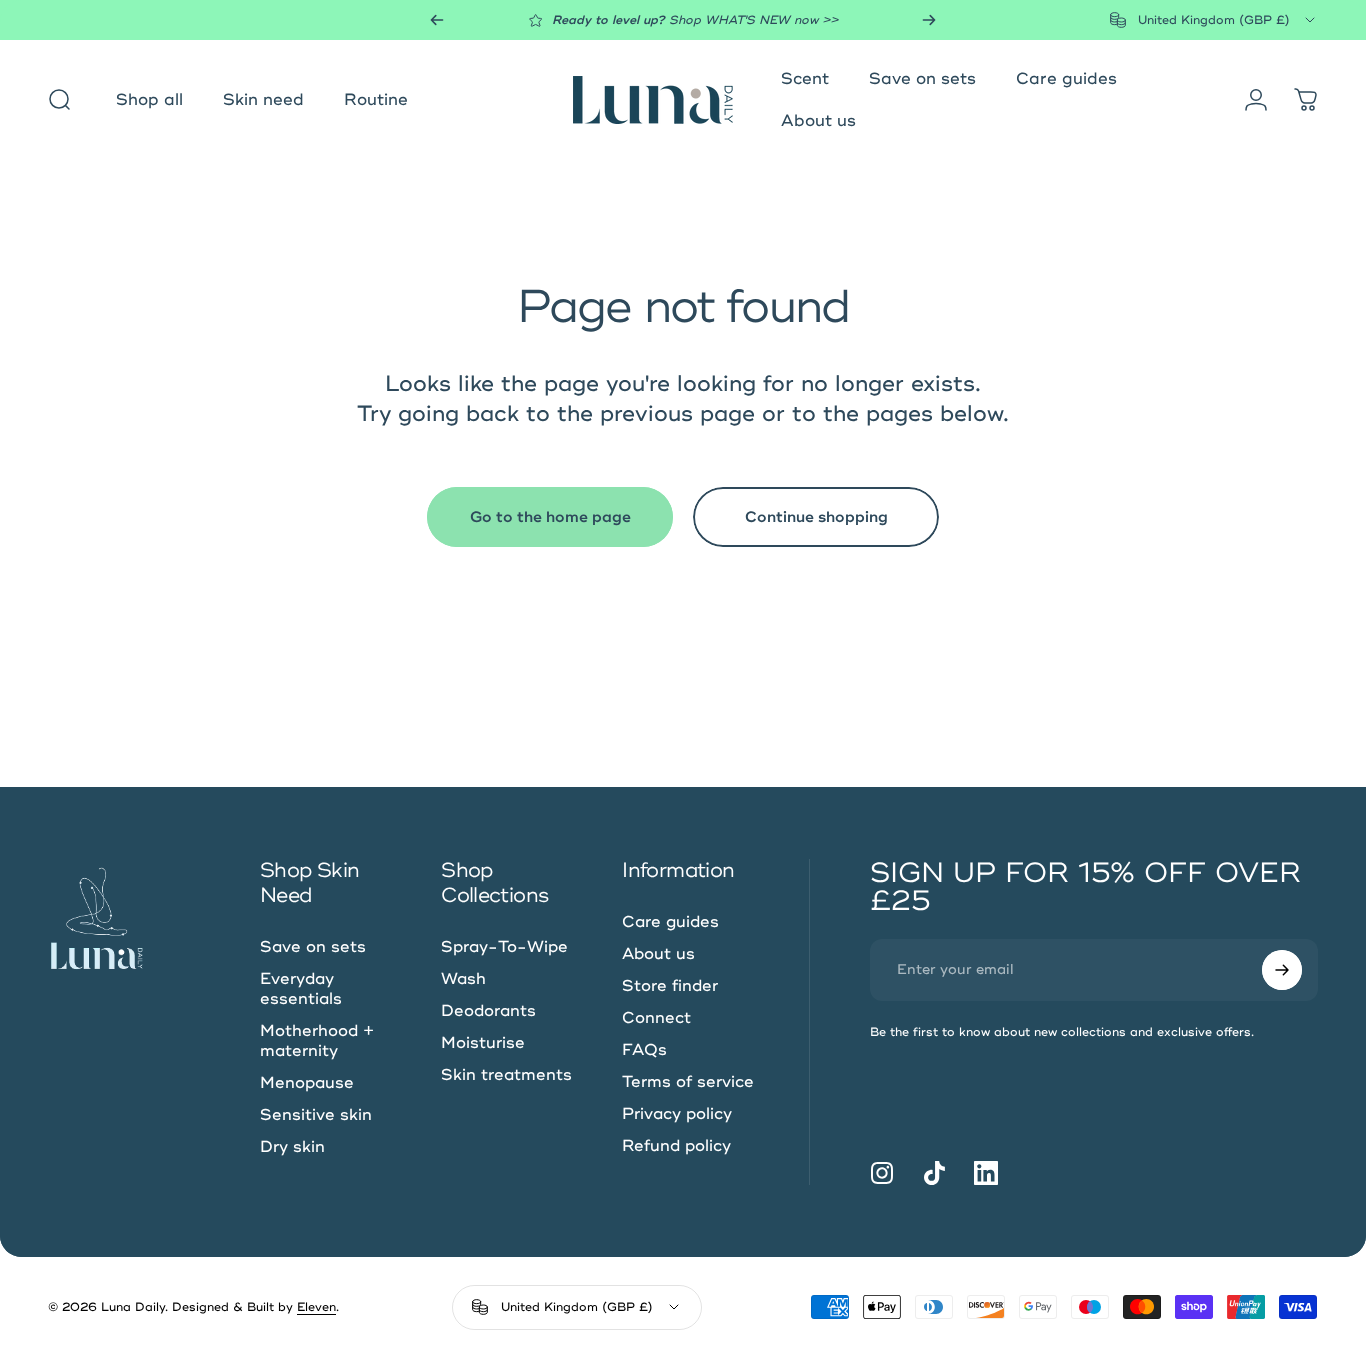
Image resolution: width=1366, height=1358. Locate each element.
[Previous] (437, 20)
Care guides (670, 922)
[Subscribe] (1282, 970)
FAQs (644, 1050)
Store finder (670, 986)
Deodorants (488, 1011)
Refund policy (676, 1146)
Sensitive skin (316, 1115)
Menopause (307, 1083)
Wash (463, 979)
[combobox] (1214, 20)
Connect (656, 1018)
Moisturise (483, 1043)
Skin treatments (506, 1075)
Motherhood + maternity (317, 1041)
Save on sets (313, 947)
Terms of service (688, 1082)
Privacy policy (677, 1114)
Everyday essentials (301, 989)
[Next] (929, 20)
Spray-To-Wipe (504, 947)
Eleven (316, 1307)
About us (658, 954)
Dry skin (292, 1147)
